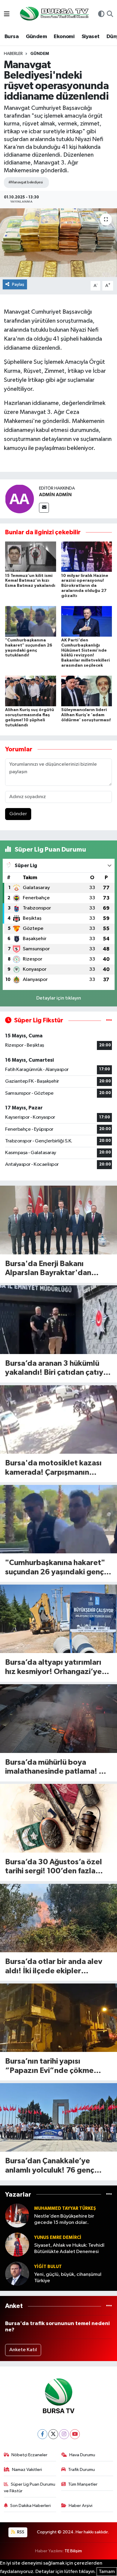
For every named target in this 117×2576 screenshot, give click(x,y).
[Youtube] (75, 2434)
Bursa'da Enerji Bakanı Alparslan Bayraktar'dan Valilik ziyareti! (48, 1269)
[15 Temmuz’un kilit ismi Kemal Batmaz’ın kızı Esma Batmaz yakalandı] (31, 557)
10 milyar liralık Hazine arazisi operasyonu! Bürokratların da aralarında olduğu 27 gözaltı (85, 586)
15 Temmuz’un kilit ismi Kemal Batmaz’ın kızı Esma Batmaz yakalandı (30, 581)
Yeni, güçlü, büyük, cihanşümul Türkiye (68, 2278)
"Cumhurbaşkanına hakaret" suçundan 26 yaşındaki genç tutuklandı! (55, 1568)
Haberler (13, 54)
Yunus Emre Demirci (58, 2238)
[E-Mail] (44, 508)
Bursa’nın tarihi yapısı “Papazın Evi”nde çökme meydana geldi (49, 2066)
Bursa (12, 37)
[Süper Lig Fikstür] (109, 1020)
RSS (20, 2532)
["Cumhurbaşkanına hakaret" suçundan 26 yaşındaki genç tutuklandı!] (31, 621)
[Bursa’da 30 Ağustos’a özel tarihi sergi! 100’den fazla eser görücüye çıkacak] (58, 1818)
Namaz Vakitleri (27, 2470)
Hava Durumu (82, 2455)
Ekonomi (64, 37)
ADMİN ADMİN (55, 495)
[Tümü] (109, 2194)
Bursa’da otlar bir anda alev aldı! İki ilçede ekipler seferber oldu (54, 1967)
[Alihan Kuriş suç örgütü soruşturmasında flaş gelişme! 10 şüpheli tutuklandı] (31, 691)
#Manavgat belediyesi (26, 182)
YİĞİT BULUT (48, 2267)
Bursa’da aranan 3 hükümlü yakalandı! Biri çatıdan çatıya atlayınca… (56, 1369)
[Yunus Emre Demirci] (17, 2244)
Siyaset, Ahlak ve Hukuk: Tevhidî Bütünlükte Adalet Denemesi (69, 2249)
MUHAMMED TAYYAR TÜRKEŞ (65, 2208)
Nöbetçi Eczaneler (29, 2455)
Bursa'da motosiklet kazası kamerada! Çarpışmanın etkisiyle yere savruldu (53, 1468)
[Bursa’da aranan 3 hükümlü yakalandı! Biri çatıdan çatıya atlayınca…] (58, 1320)
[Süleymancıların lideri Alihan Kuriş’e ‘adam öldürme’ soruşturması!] (87, 691)
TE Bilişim (73, 2551)
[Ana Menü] (7, 15)
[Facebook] (42, 2434)
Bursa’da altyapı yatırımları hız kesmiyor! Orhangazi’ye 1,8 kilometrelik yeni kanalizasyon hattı (53, 1668)
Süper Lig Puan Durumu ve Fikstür (30, 2488)
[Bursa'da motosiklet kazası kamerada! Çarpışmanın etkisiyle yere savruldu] (58, 1420)
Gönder (18, 814)
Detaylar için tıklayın (59, 998)
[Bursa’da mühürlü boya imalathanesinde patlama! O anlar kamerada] (58, 1719)
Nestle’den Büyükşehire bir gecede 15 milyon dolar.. (64, 2219)
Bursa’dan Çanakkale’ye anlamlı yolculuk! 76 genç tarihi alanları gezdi (50, 2166)
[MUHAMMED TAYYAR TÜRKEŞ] (17, 2215)
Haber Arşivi (81, 2506)
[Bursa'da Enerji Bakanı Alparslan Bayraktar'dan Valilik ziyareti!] (58, 1220)
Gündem (36, 37)
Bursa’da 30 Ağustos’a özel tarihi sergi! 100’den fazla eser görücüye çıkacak (54, 1867)
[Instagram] (64, 2434)
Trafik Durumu (81, 2470)
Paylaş (18, 284)
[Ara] (110, 15)
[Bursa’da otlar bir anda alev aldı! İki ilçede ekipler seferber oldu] (58, 1918)
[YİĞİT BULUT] (17, 2274)
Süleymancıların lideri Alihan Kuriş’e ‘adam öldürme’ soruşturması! (86, 715)
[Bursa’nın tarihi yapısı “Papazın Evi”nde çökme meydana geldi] (58, 2018)
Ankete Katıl (23, 2350)
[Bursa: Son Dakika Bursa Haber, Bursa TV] (54, 14)
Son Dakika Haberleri (30, 2506)
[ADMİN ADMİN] (19, 499)
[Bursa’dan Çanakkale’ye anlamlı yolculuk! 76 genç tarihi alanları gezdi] (58, 2118)
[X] (53, 2434)
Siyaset (91, 37)
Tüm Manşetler (83, 2484)
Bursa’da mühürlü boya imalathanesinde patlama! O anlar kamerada (55, 1768)
